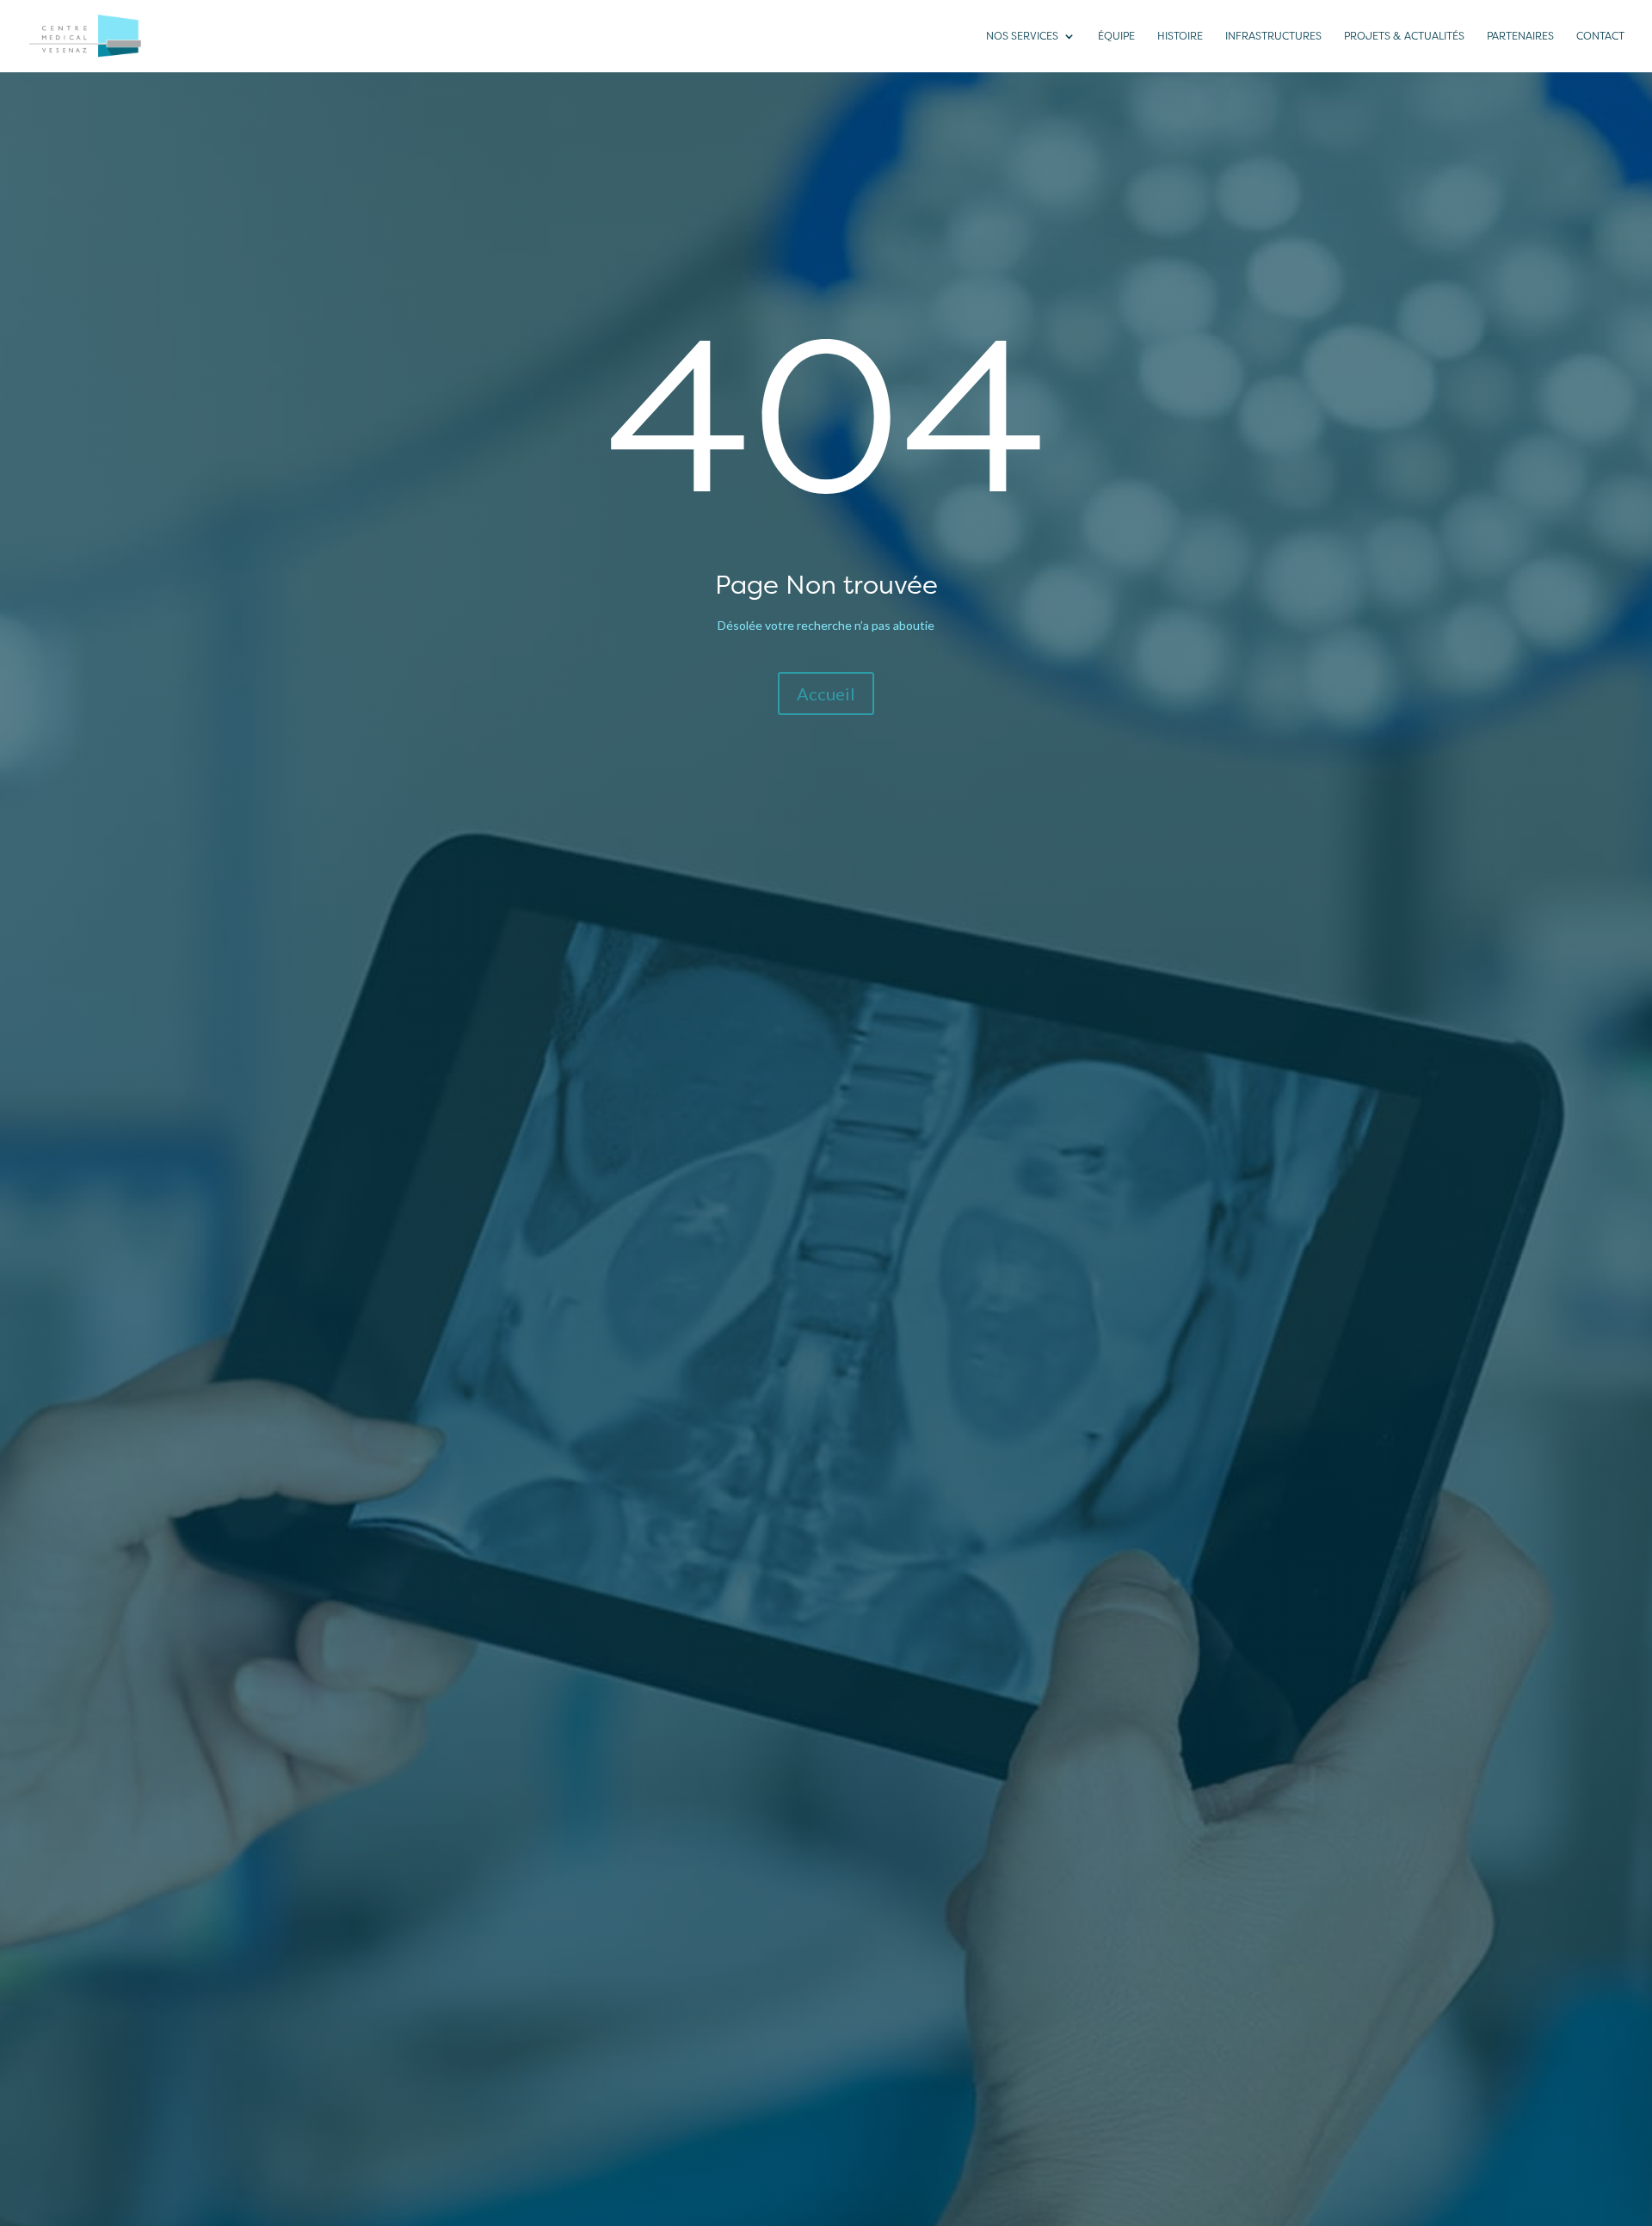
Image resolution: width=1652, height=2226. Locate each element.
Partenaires (1520, 36)
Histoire (1180, 36)
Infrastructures (1273, 36)
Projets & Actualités (1404, 36)
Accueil (826, 694)
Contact (1600, 36)
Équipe (1116, 36)
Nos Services (1022, 36)
